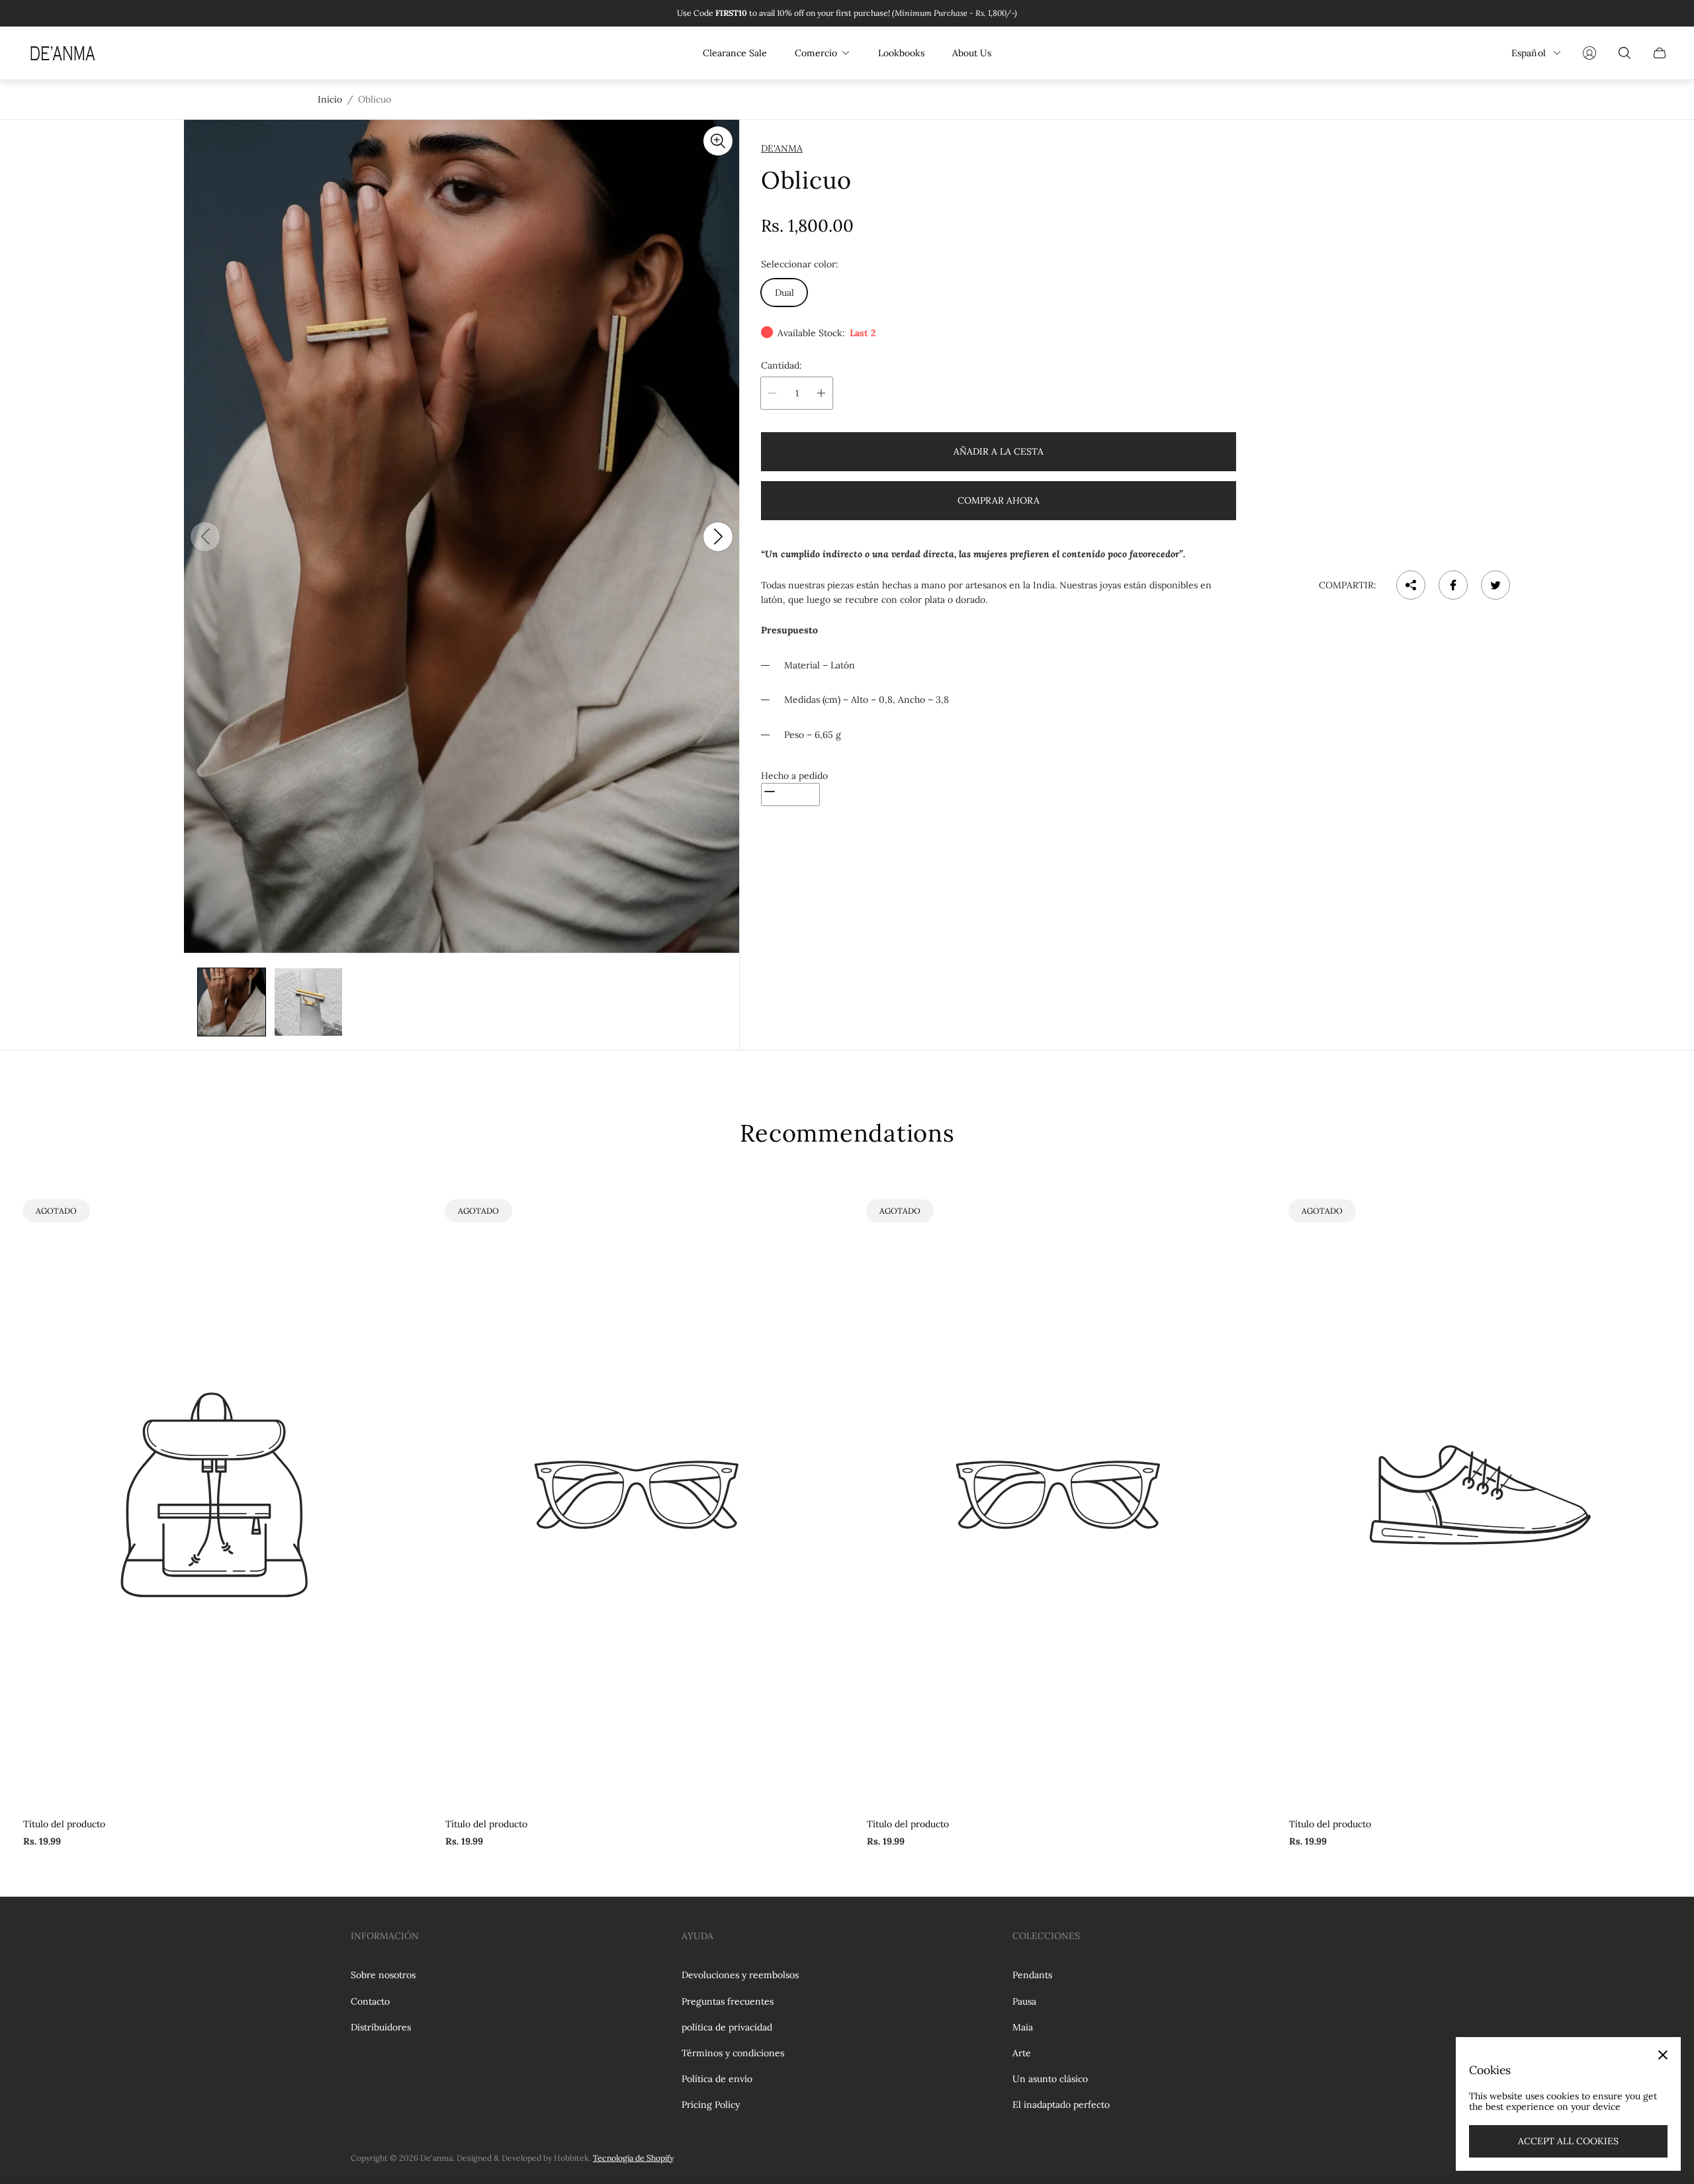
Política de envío (717, 2079)
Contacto (370, 2001)
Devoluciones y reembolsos (740, 1975)
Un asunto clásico (1050, 2079)
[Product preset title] (214, 1495)
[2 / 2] (308, 1002)
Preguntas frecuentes (728, 2001)
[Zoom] (718, 141)
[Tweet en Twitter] (1495, 585)
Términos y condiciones (733, 2053)
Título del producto (64, 1824)
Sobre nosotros (383, 1975)
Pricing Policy (711, 2105)
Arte (1022, 2053)
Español (1529, 53)
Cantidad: (781, 365)
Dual (784, 293)
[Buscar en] (1625, 53)
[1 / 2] (232, 1002)
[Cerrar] (1663, 2055)
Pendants (1032, 1975)
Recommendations (847, 1133)
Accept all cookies (1568, 2141)
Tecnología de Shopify (633, 2158)
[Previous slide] (205, 537)
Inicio (330, 99)
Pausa (1024, 2001)
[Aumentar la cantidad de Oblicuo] (821, 393)
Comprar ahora (999, 500)
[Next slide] (718, 537)
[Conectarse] (1589, 53)
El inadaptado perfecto (1061, 2105)
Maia (1023, 2027)
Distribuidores (381, 2027)
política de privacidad (727, 2027)
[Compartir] (1411, 585)
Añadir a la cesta (999, 451)
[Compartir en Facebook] (1453, 585)
